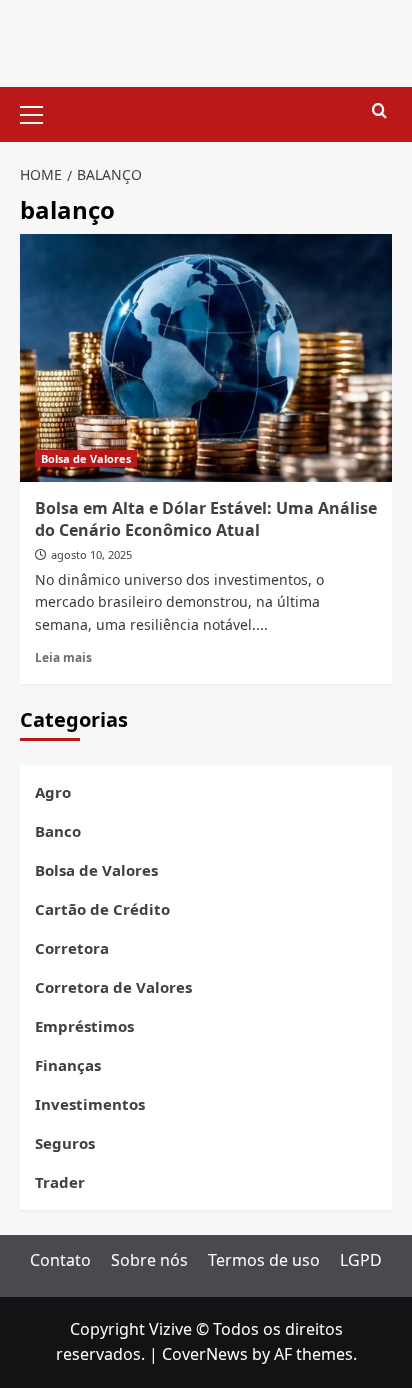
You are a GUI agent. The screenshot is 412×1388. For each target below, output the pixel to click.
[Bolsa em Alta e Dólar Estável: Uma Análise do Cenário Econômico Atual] (206, 358)
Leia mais (63, 657)
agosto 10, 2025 (91, 554)
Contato (60, 1260)
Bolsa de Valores (86, 458)
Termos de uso (264, 1260)
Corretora (72, 948)
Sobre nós (149, 1260)
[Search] (379, 111)
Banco (58, 831)
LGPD (361, 1260)
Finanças (68, 1065)
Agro (53, 792)
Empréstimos (84, 1026)
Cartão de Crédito (102, 909)
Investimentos (90, 1104)
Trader (60, 1182)
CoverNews (205, 1354)
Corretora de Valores (113, 987)
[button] (40, 112)
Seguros (65, 1143)
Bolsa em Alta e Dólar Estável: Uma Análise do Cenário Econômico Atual (206, 519)
